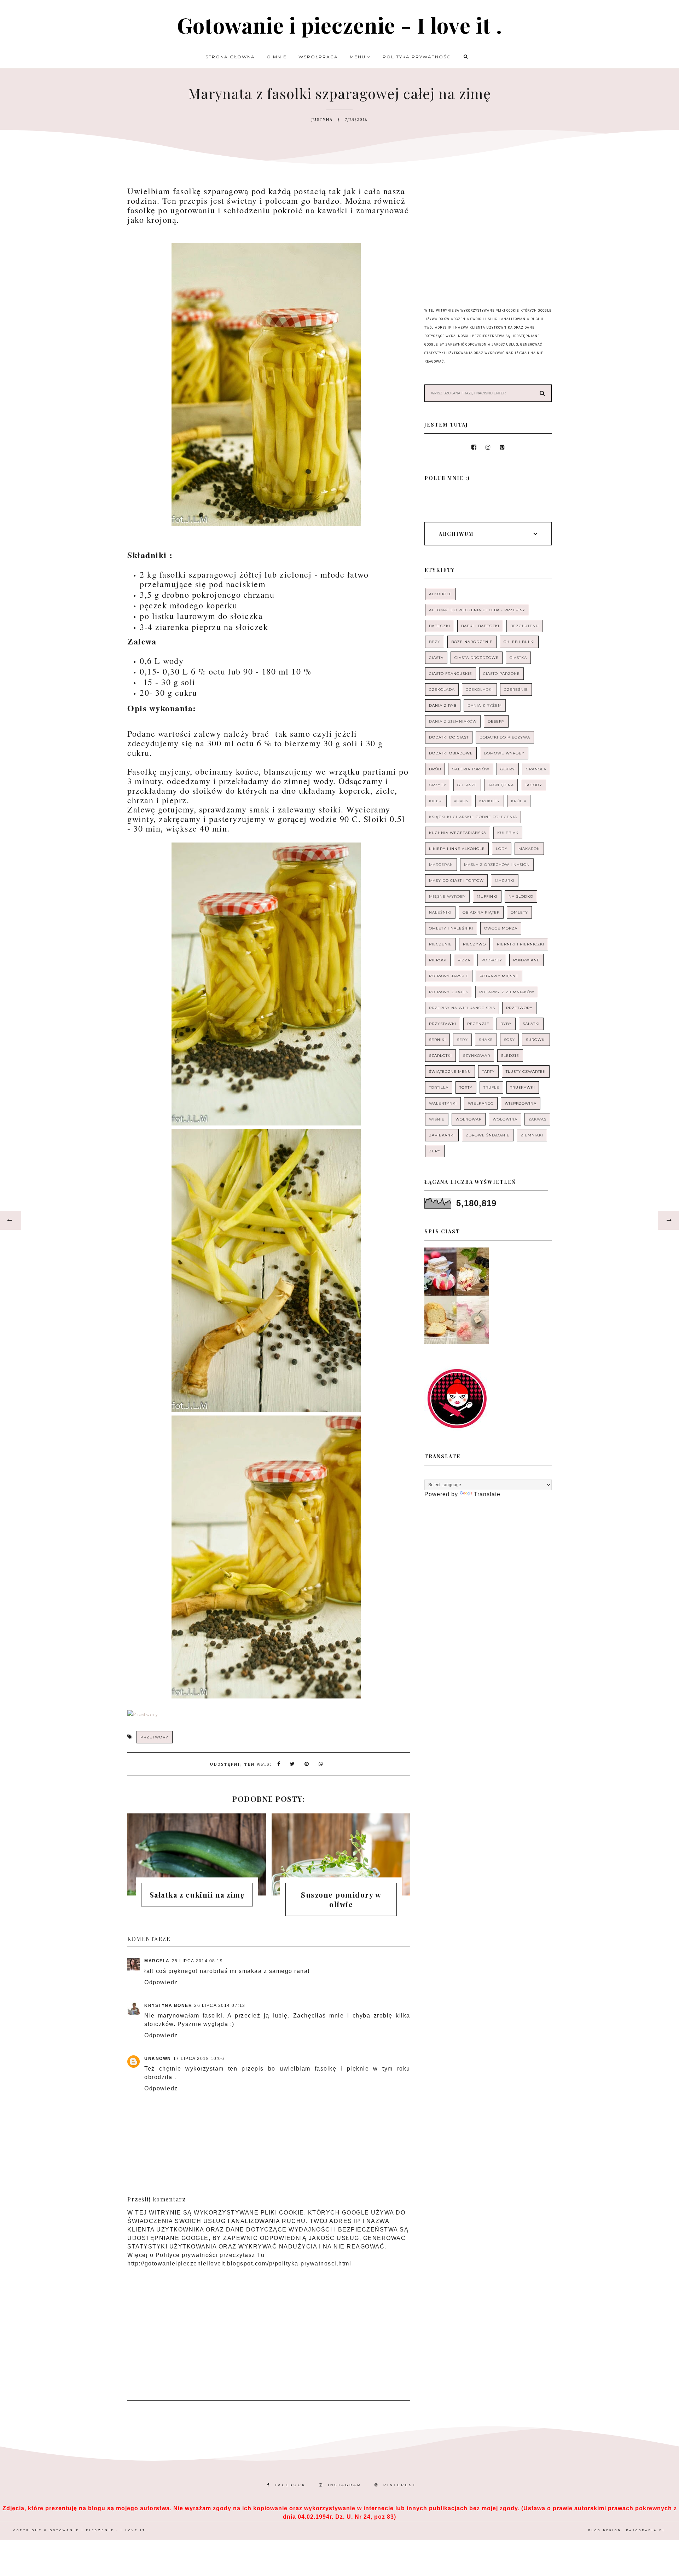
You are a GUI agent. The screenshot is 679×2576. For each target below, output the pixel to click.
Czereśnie (516, 690)
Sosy (509, 1040)
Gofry (508, 769)
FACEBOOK (290, 2485)
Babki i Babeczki (480, 626)
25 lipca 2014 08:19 (198, 1961)
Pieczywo (474, 944)
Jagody (533, 785)
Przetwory (155, 1737)
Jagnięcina (501, 785)
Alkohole (440, 594)
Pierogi (438, 960)
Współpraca (318, 57)
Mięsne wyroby (447, 896)
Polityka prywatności (417, 57)
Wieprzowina (521, 1103)
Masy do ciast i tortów (456, 881)
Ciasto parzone (501, 674)
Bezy (435, 642)
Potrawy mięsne (499, 976)
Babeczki (440, 626)
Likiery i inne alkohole (457, 849)
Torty (466, 1087)
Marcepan (441, 865)
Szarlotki (440, 1056)
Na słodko (521, 896)
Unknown (158, 2059)
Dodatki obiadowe (451, 753)
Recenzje (478, 1024)
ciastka (518, 658)
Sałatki (531, 1024)
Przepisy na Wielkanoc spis (462, 1008)
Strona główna (230, 57)
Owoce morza (501, 928)
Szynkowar (477, 1056)
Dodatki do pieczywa (505, 737)
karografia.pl (646, 2530)
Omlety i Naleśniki (451, 928)
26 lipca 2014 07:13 (220, 2005)
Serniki (437, 1040)
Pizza (464, 960)
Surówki (536, 1040)
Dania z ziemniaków (453, 721)
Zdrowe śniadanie (488, 1135)
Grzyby (438, 785)
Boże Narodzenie (472, 642)
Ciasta (436, 658)
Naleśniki (440, 912)
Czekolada (442, 690)
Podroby (492, 960)
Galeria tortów (471, 769)
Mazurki (505, 881)
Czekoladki (479, 690)
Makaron (529, 849)
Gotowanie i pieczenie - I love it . (339, 25)
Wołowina (505, 1119)
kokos (461, 801)
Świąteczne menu (450, 1072)
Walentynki (443, 1103)
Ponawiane (526, 960)
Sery (462, 1040)
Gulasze (467, 785)
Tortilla (439, 1087)
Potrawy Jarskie (449, 976)
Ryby (506, 1024)
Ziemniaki (532, 1135)
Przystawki (443, 1024)
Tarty (488, 1072)
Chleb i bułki (519, 642)
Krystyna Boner (168, 2005)
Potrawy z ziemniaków (507, 992)
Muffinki (487, 896)
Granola (536, 769)
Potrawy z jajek (449, 992)
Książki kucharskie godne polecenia (473, 817)
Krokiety (490, 801)
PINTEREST (400, 2485)
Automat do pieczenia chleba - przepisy (477, 610)
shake (486, 1040)
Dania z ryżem (485, 705)
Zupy (435, 1151)
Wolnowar (469, 1119)
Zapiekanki (442, 1135)
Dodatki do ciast (449, 737)
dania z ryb (443, 705)
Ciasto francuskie (451, 674)
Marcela (157, 1961)
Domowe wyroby (504, 753)
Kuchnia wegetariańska (458, 833)
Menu (359, 57)
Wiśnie (437, 1119)
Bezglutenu (525, 626)
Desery (496, 721)
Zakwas (537, 1119)
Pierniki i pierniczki (521, 944)
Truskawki (523, 1087)
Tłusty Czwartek (526, 1072)
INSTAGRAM (345, 2485)
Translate (487, 1494)
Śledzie (510, 1056)
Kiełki (436, 801)
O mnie (277, 57)
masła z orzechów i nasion (497, 865)
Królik (519, 801)
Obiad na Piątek (481, 912)
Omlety (519, 912)
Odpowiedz (161, 1982)
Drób (435, 769)
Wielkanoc (481, 1103)
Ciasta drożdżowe (477, 658)
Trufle (491, 1087)
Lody (502, 849)
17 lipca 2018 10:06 (199, 2059)
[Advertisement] (269, 2329)
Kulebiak (508, 833)
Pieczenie (440, 944)
